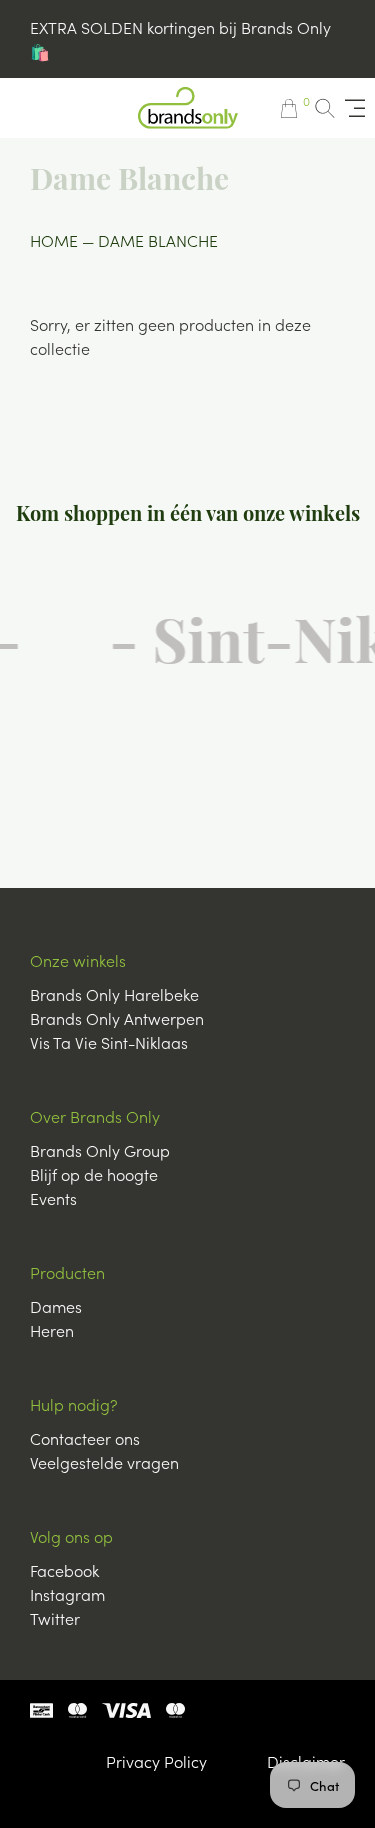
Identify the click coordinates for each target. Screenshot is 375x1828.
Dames (56, 1306)
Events (53, 1198)
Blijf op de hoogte (94, 1174)
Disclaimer (306, 1761)
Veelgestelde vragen (104, 1462)
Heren (52, 1330)
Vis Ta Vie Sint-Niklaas (109, 1042)
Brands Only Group (100, 1150)
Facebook (64, 1570)
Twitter (55, 1618)
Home (54, 240)
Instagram (67, 1594)
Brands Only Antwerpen (117, 1018)
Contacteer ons (85, 1438)
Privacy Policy (156, 1761)
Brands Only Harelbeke (114, 994)
